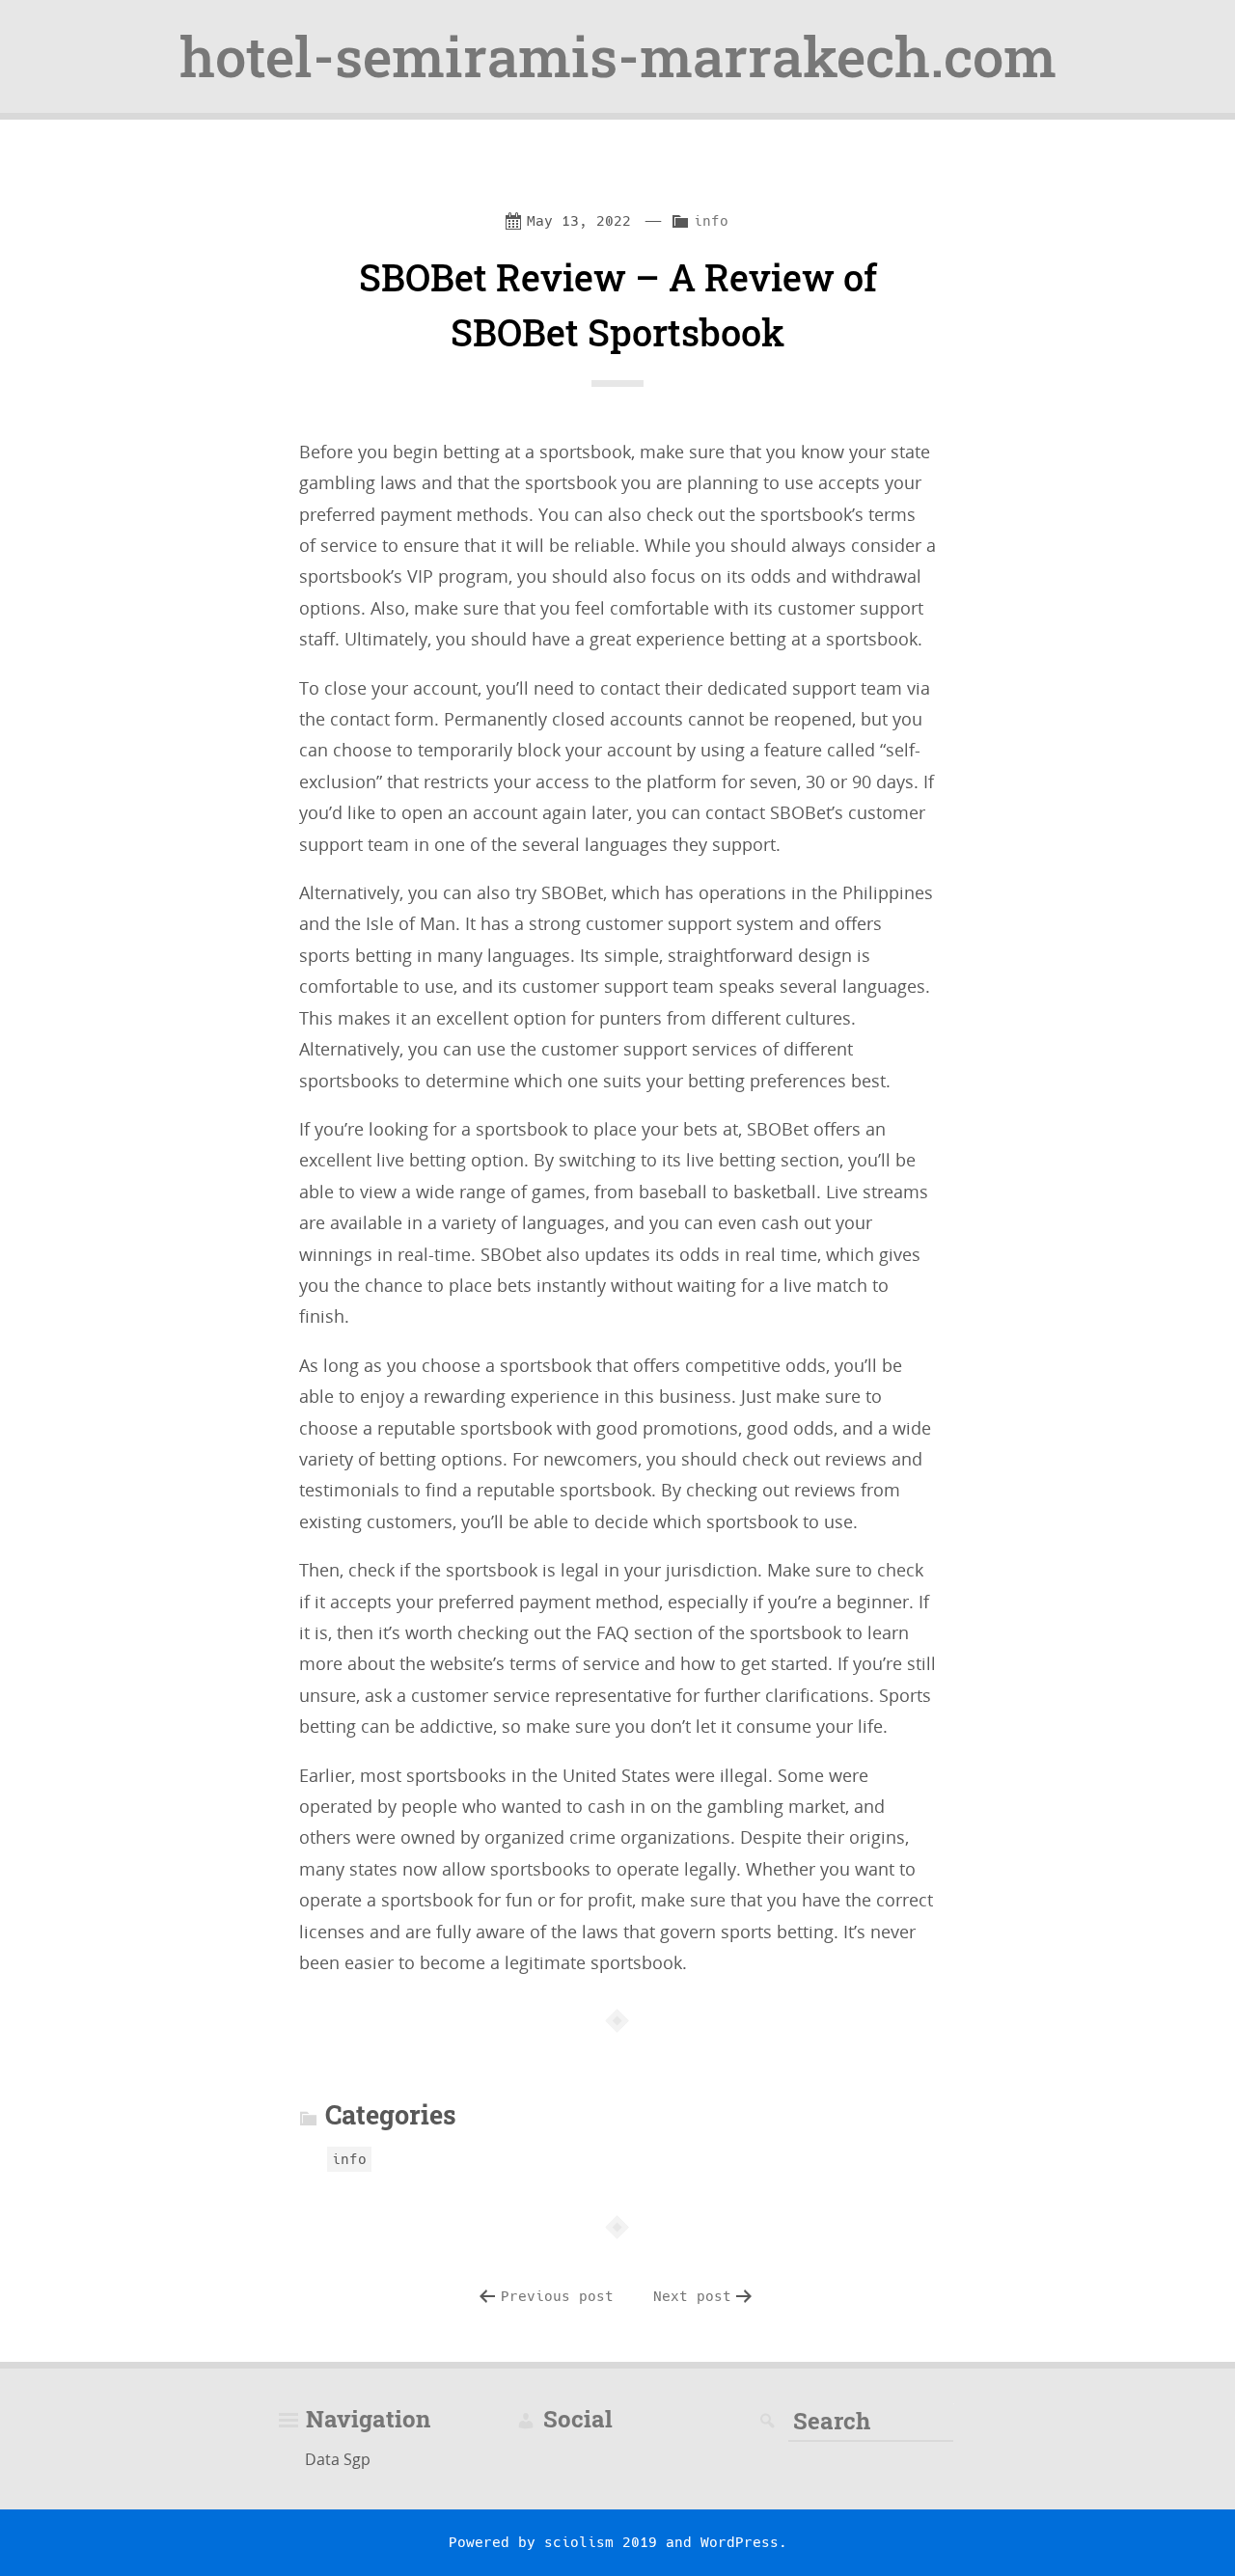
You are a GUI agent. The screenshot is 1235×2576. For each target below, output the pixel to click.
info (711, 221)
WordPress (740, 2542)
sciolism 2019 (601, 2542)
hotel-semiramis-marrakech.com (618, 56)
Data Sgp (338, 2459)
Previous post (557, 2296)
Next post (692, 2296)
